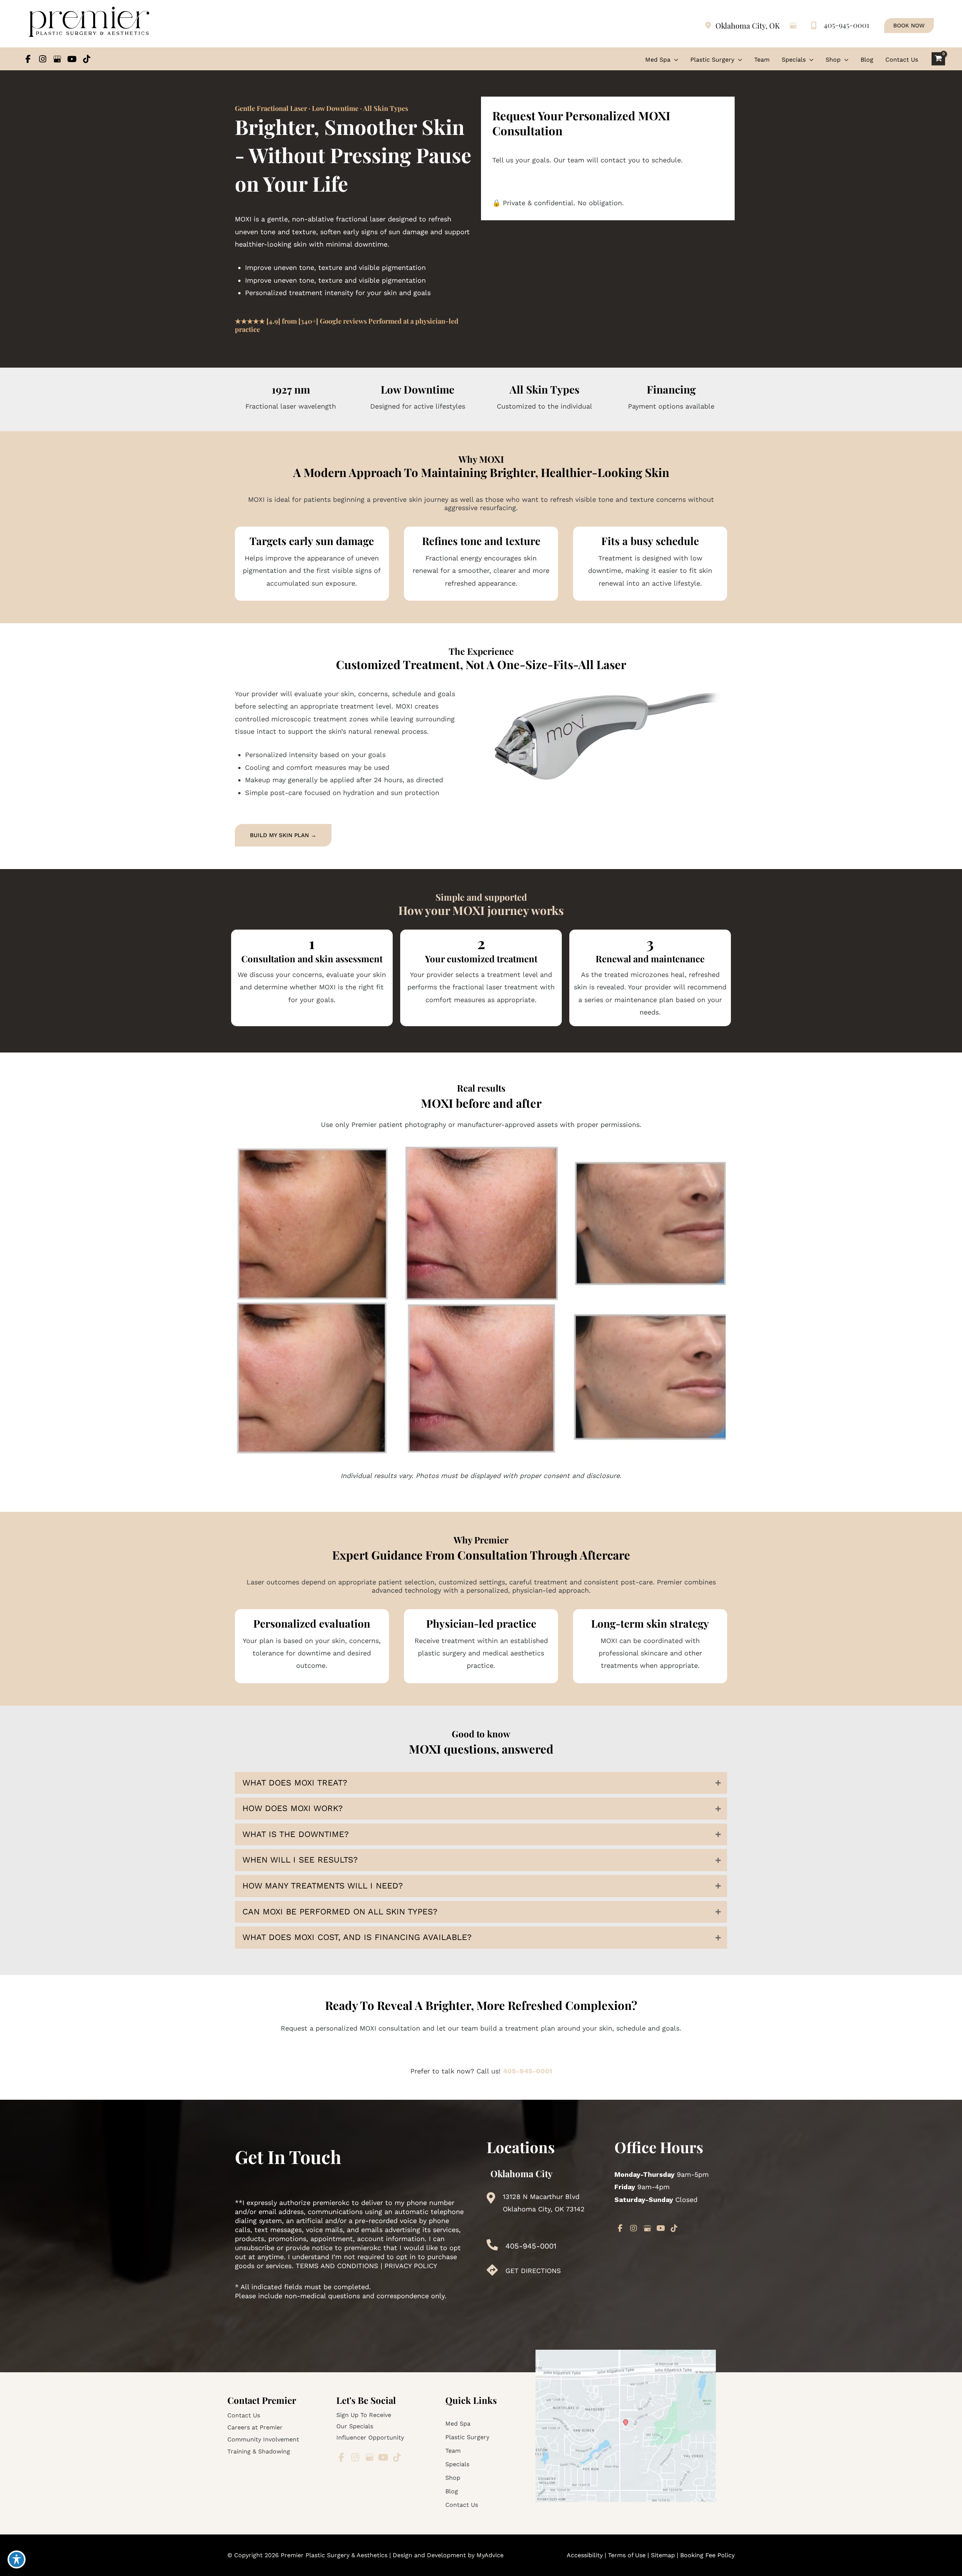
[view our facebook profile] (28, 59)
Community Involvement (263, 2439)
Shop (453, 2478)
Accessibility (585, 2555)
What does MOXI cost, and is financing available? (357, 1937)
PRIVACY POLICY (411, 2266)
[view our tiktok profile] (87, 59)
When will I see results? (300, 1860)
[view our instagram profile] (43, 59)
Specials (457, 2464)
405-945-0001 (846, 25)
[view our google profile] (57, 59)
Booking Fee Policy (707, 2555)
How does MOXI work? (293, 1808)
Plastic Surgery (467, 2437)
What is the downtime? (296, 1834)
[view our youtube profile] (72, 59)
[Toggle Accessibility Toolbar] (17, 2559)
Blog (452, 2491)
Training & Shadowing (259, 2451)
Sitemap (663, 2555)
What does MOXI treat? (295, 1783)
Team (453, 2451)
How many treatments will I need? (323, 1886)
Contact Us (244, 2415)
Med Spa (458, 2424)
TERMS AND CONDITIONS (337, 2266)
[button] (909, 26)
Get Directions (533, 2271)
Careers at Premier (255, 2427)
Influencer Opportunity (370, 2437)
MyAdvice (490, 2555)
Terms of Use (628, 2555)
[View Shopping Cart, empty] (938, 59)
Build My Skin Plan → (283, 835)
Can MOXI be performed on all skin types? (340, 1912)
